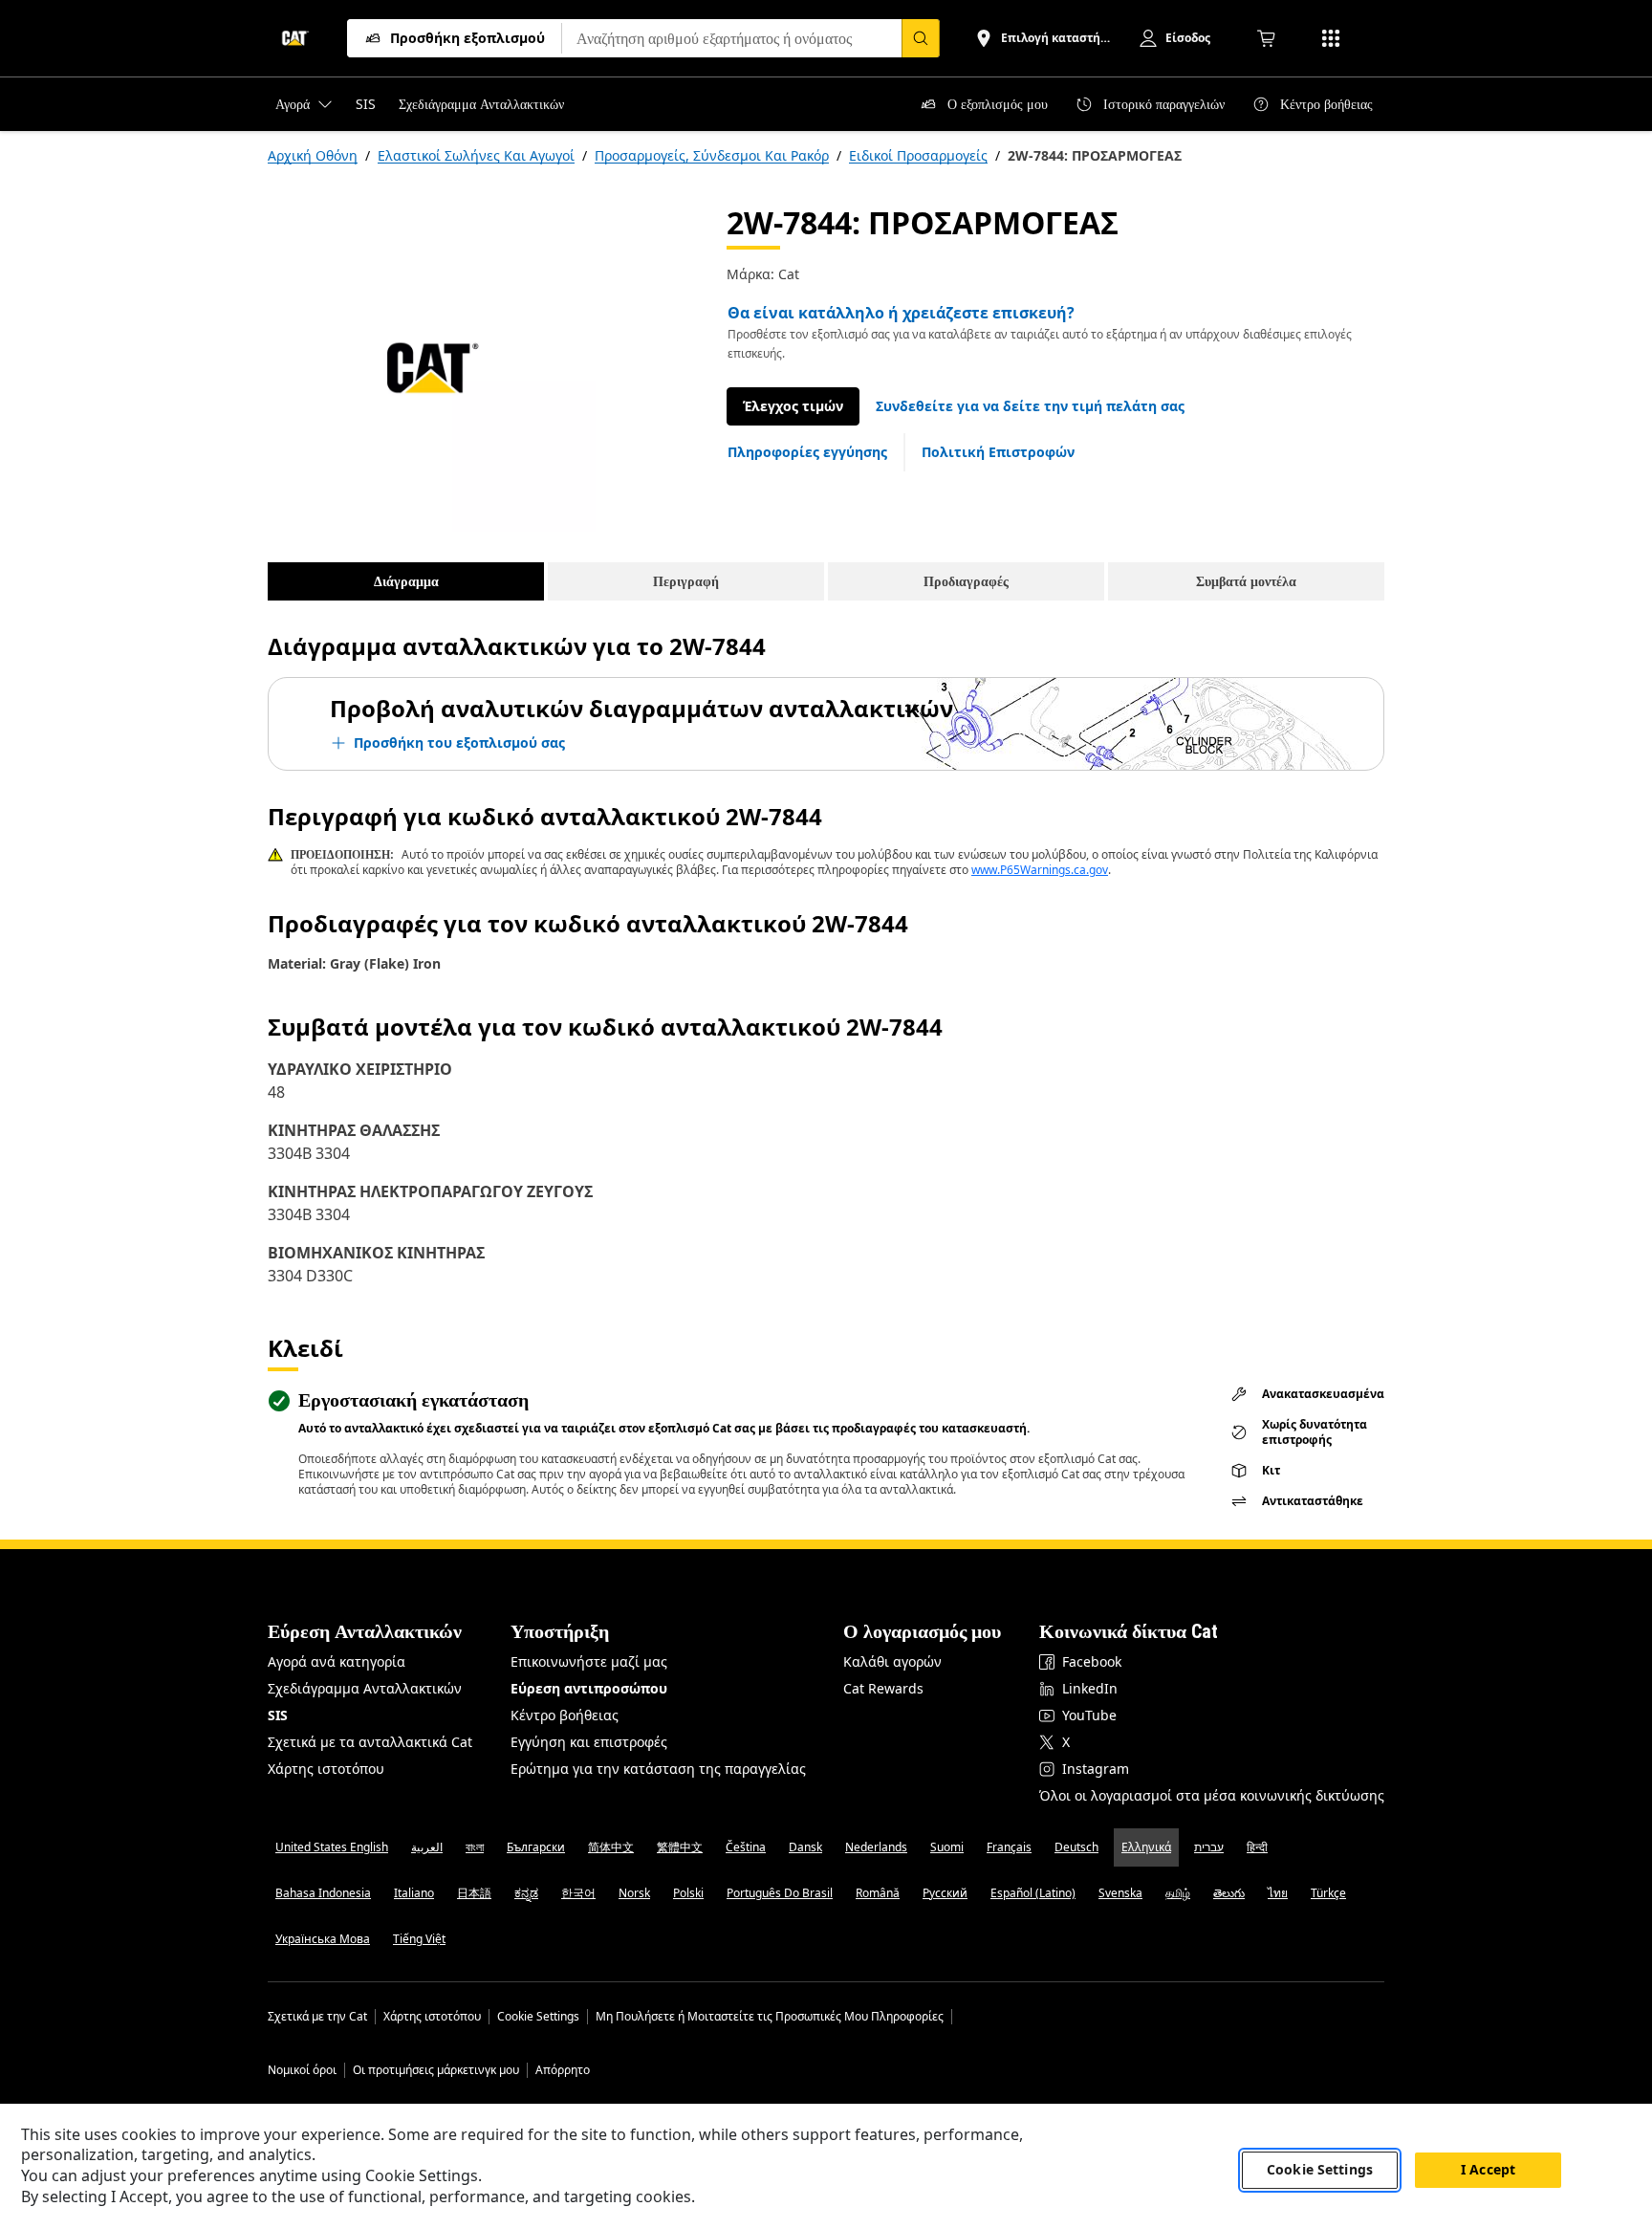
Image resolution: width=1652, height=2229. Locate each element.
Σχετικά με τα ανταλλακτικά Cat (370, 1742)
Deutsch (1076, 1847)
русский (945, 1893)
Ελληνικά (1146, 1847)
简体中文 (611, 1847)
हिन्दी (1257, 1847)
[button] (1030, 406)
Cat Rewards (883, 1688)
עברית (1209, 1847)
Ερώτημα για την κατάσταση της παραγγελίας (658, 1769)
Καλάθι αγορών (892, 1661)
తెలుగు (1229, 1893)
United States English (332, 1847)
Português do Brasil (780, 1893)
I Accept (1488, 2170)
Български (536, 1847)
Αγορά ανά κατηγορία (337, 1661)
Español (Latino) (1033, 1893)
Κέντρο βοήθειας (565, 1715)
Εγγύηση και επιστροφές (589, 1742)
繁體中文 (680, 1847)
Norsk (634, 1893)
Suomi (947, 1847)
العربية (427, 1847)
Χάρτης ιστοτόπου (326, 1769)
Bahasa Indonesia (323, 1893)
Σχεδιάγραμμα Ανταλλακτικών (365, 1688)
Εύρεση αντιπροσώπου (589, 1688)
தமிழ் (1178, 1893)
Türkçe (1328, 1893)
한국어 (578, 1893)
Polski (688, 1893)
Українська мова (323, 1939)
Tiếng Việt (419, 1939)
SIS (278, 1715)
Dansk (805, 1847)
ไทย (1278, 1893)
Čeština (746, 1847)
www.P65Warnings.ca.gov (1040, 870)
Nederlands (876, 1847)
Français (1009, 1847)
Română (878, 1893)
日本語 (474, 1893)
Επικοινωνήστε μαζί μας (589, 1661)
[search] (921, 38)
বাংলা (475, 1847)
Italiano (414, 1893)
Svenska (1120, 1893)
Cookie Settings (538, 2017)
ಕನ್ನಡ (526, 1893)
